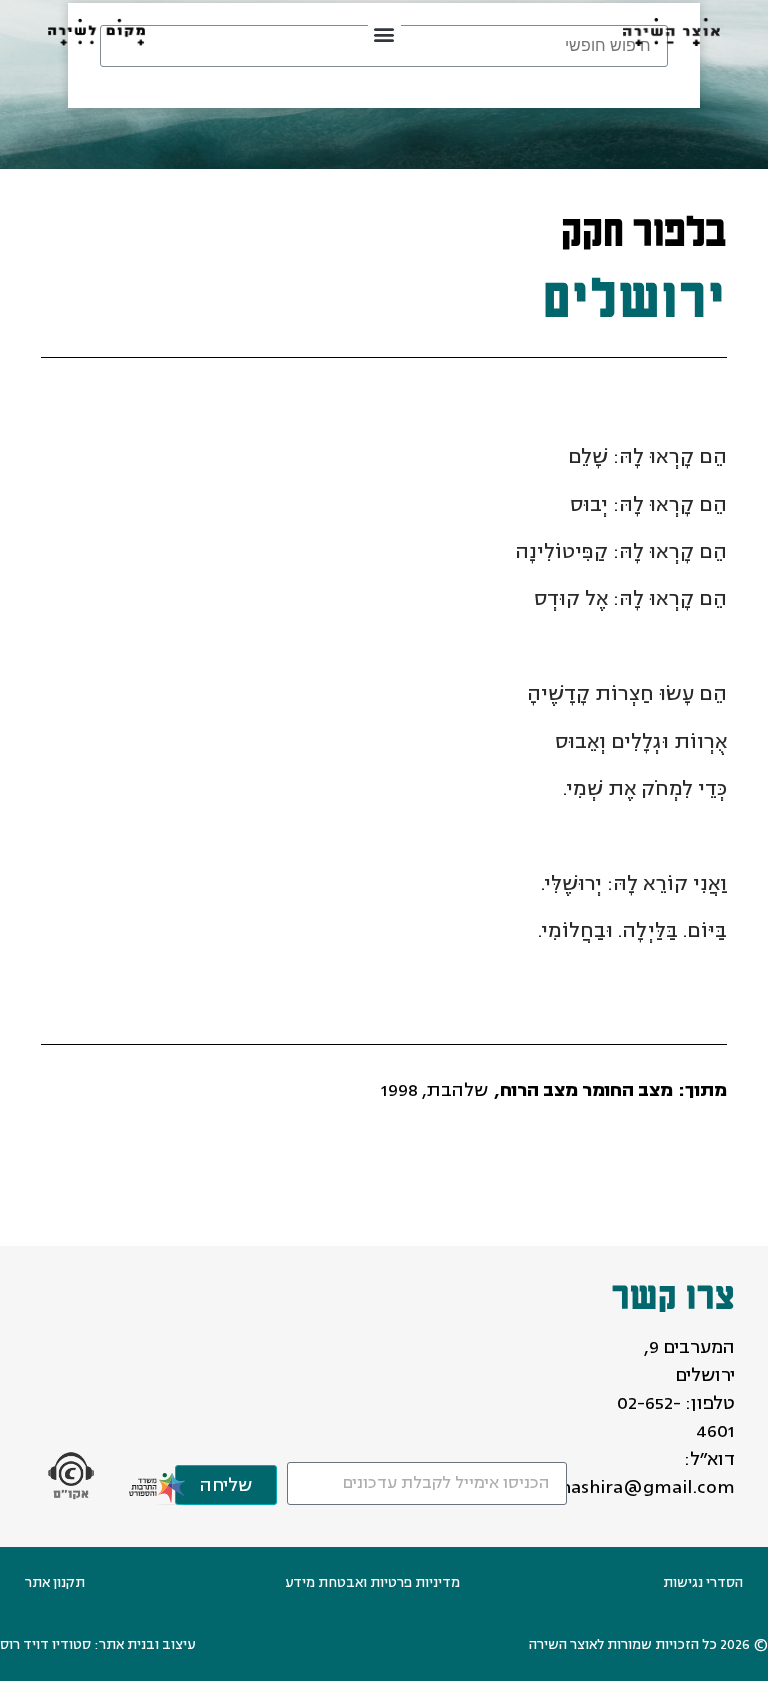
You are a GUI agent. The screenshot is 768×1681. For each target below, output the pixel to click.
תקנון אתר (55, 1582)
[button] (384, 34)
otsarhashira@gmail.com (625, 1487)
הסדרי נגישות (703, 1582)
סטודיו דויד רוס (45, 1644)
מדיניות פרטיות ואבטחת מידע (372, 1582)
